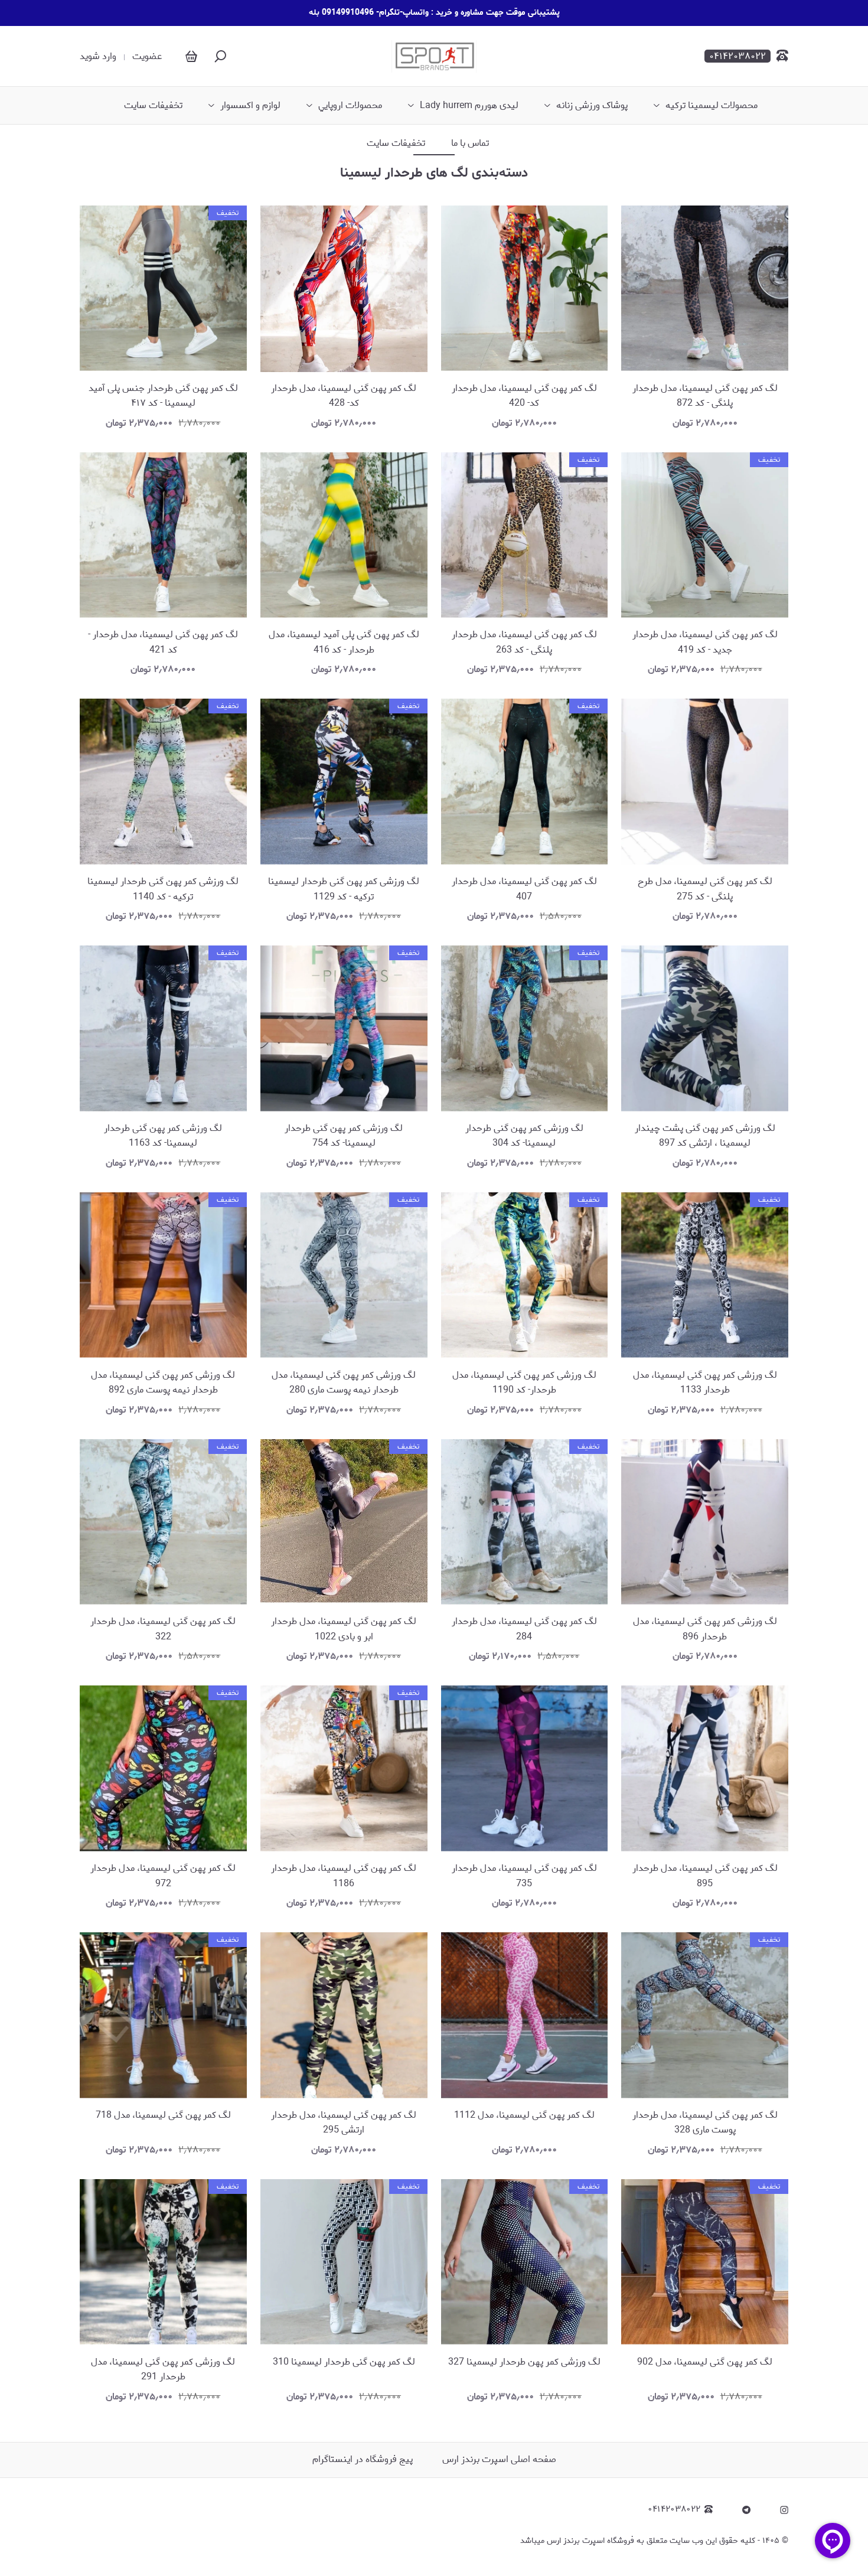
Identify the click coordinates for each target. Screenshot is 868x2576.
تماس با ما (470, 144)
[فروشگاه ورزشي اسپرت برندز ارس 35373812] (434, 56)
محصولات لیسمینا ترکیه (712, 106)
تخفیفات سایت (153, 106)
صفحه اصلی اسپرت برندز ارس (499, 2459)
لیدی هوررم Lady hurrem (469, 106)
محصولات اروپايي (350, 106)
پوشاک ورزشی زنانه (592, 106)
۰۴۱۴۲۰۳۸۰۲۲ (674, 2510)
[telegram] (746, 2510)
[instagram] (784, 2510)
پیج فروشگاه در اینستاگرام (363, 2459)
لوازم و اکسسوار (250, 106)
